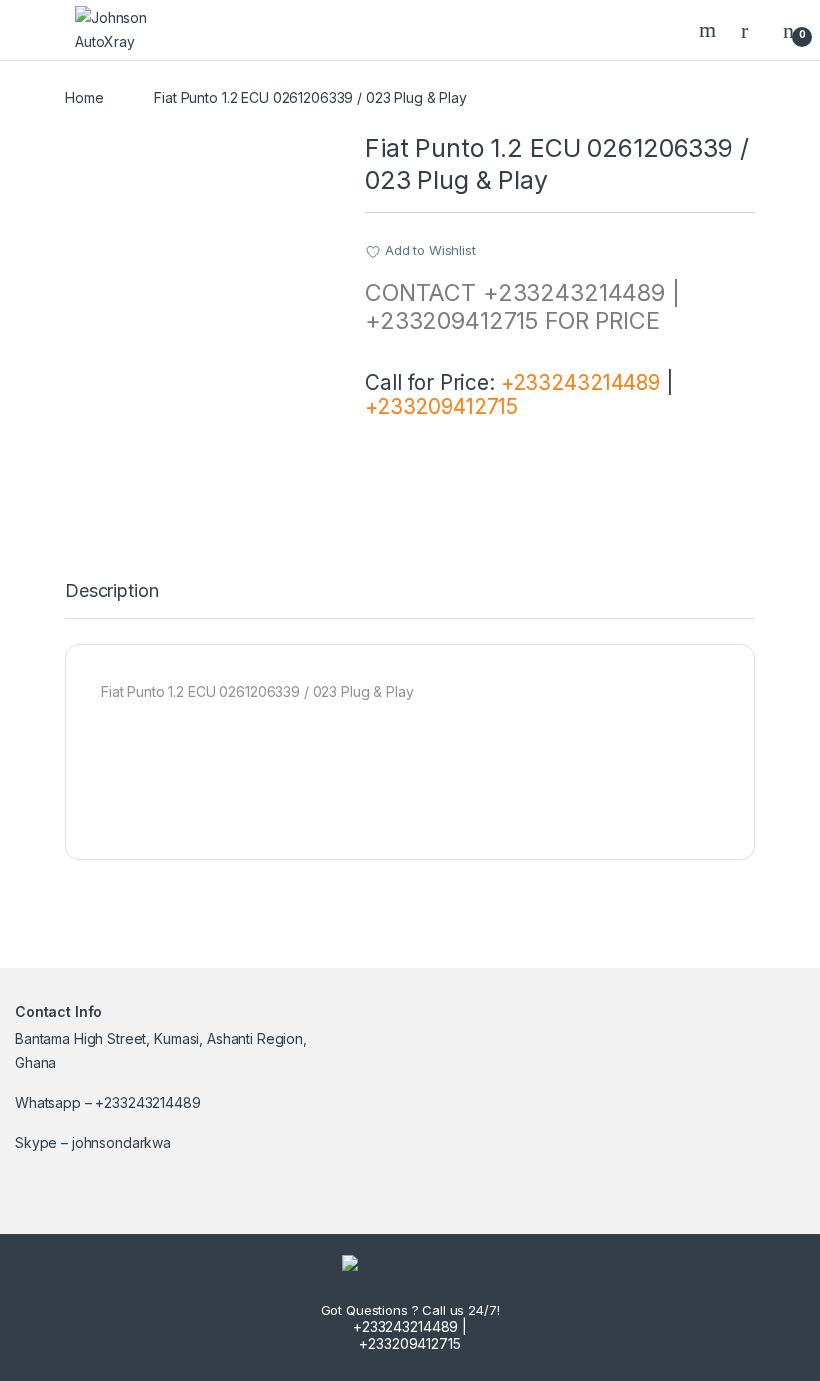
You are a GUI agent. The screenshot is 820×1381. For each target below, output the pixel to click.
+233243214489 (580, 382)
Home (84, 97)
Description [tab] (111, 591)
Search (710, 30)
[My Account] (752, 30)
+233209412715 (441, 406)
